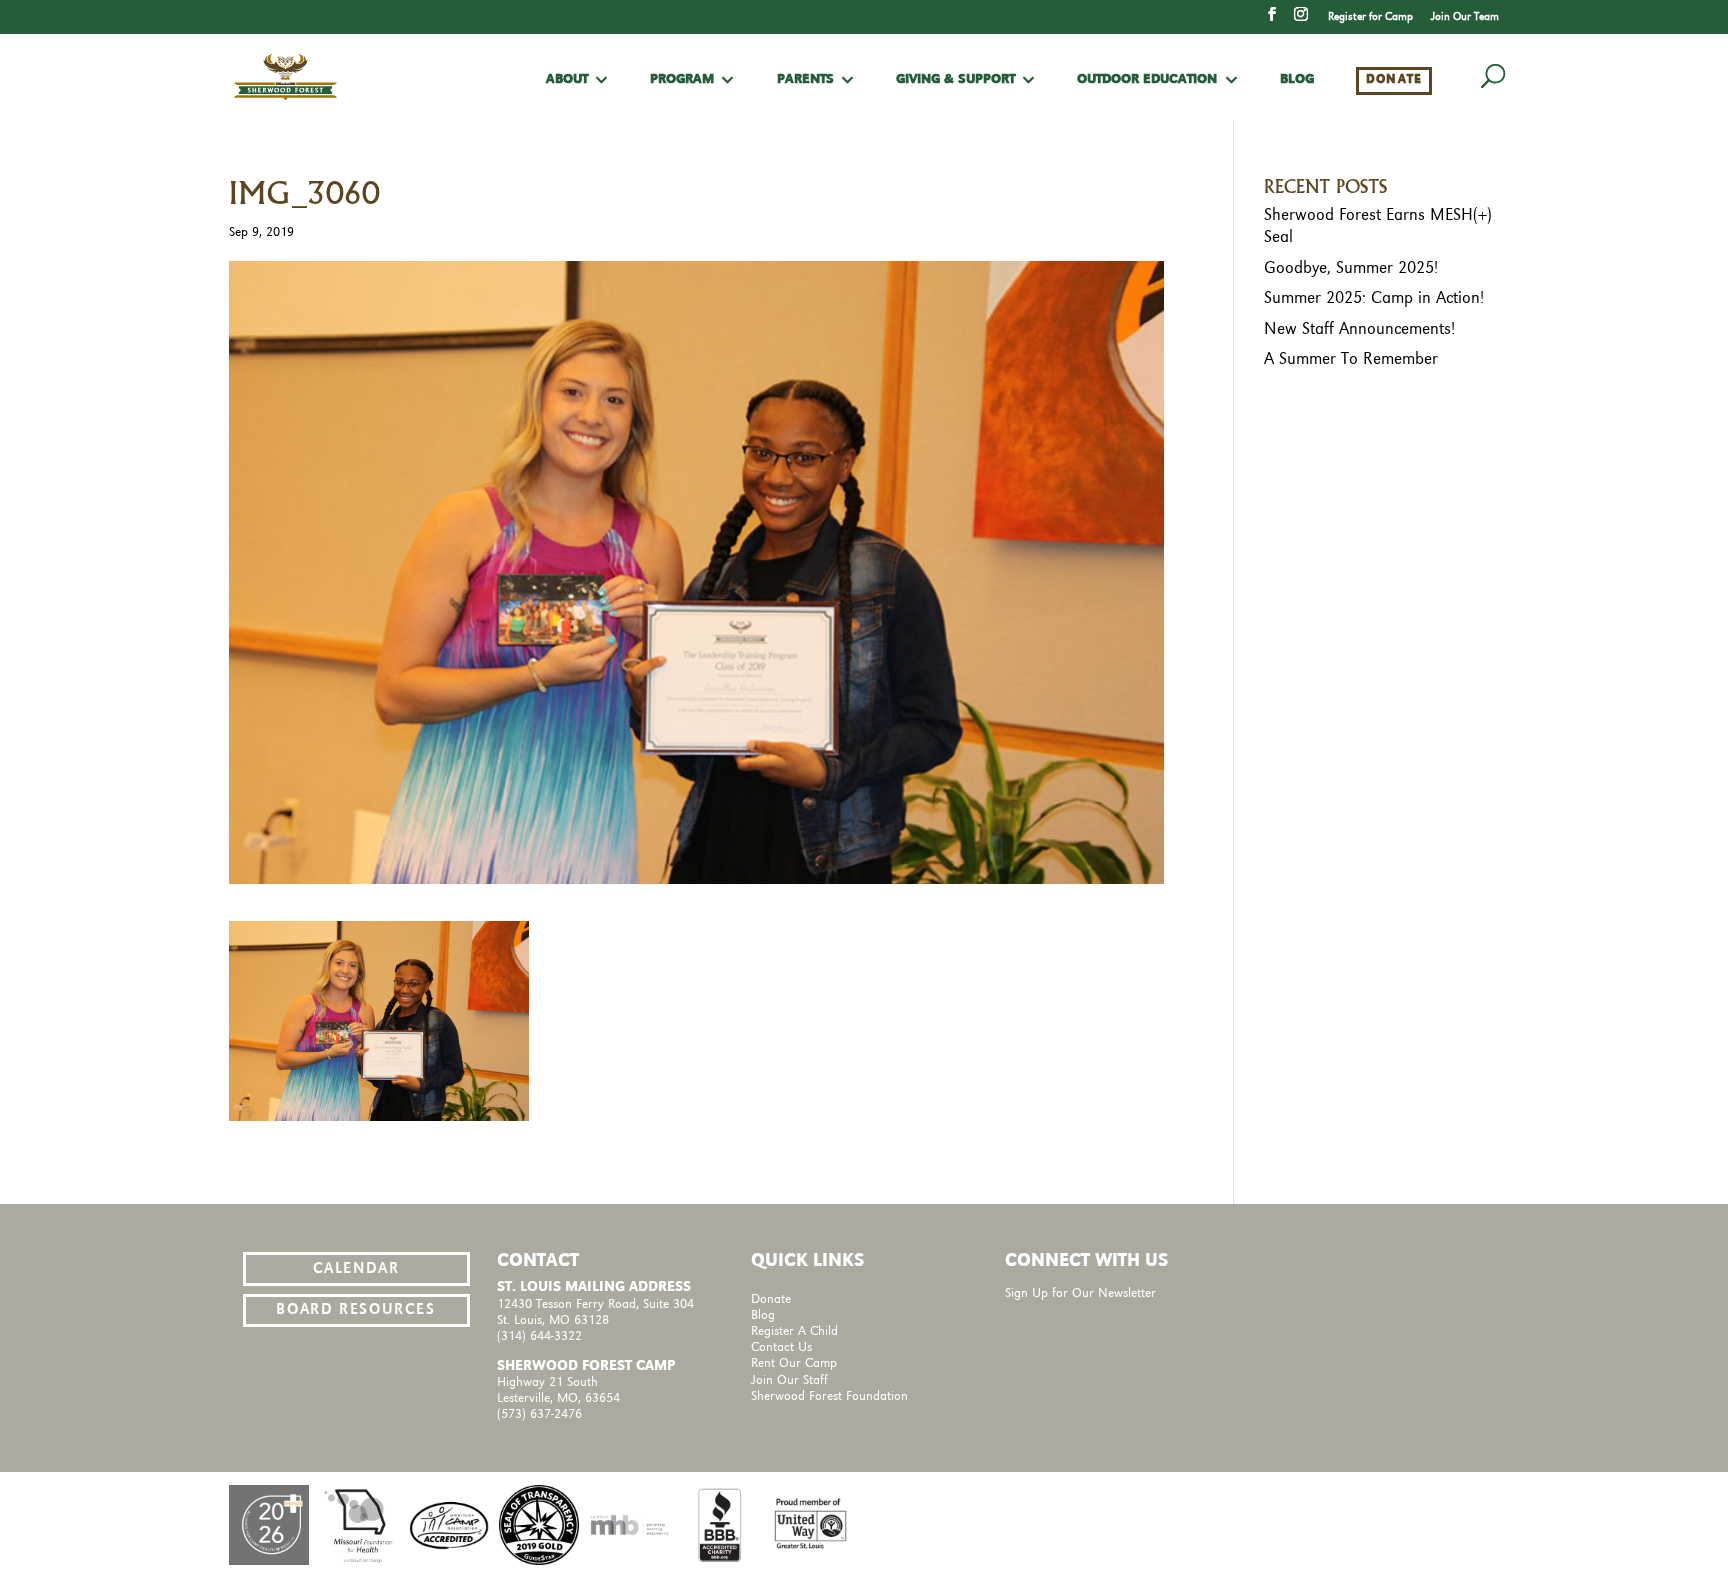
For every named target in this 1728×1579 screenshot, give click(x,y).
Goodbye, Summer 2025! (1351, 268)
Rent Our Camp (794, 1363)
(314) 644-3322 (539, 1336)
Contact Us (781, 1347)
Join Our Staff (789, 1380)
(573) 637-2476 (539, 1414)
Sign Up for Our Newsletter (1080, 1293)
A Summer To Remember (1351, 359)
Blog (1297, 80)
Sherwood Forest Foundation (829, 1396)
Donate (1394, 79)
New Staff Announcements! (1359, 329)
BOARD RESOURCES (355, 1310)
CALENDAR (356, 1269)
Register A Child (794, 1331)
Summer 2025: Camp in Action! (1374, 298)
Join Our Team (1465, 17)
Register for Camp (1370, 17)
